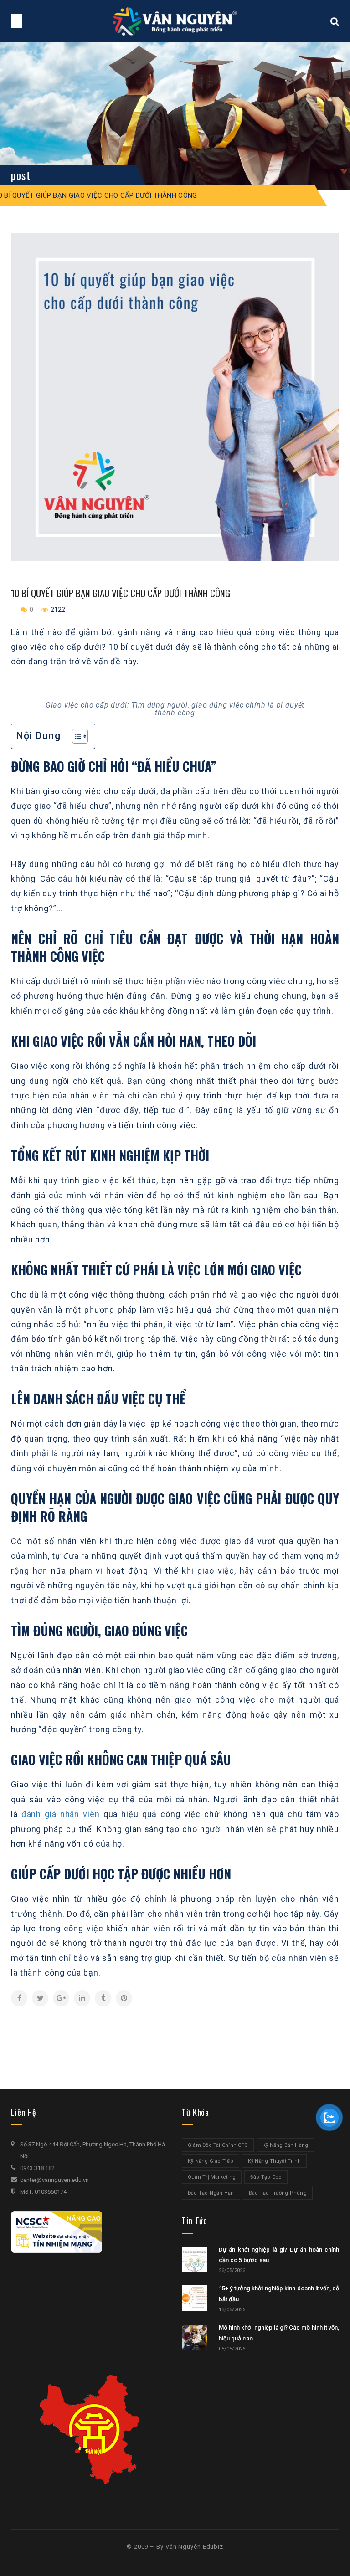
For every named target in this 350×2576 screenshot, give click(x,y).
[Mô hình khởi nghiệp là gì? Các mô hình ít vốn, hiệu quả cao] (195, 2337)
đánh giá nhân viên (61, 1814)
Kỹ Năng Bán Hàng (286, 2145)
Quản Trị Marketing (212, 2177)
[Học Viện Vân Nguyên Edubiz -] (175, 21)
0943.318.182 (37, 2168)
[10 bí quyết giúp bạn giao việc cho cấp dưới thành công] (175, 397)
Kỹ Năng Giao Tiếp (211, 2161)
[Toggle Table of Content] (75, 736)
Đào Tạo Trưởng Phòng (278, 2193)
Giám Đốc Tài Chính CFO (218, 2145)
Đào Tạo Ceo (266, 2177)
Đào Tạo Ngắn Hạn (211, 2193)
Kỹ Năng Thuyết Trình (274, 2161)
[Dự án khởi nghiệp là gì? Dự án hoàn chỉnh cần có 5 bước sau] (195, 2259)
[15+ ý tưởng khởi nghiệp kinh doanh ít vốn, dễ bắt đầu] (195, 2298)
